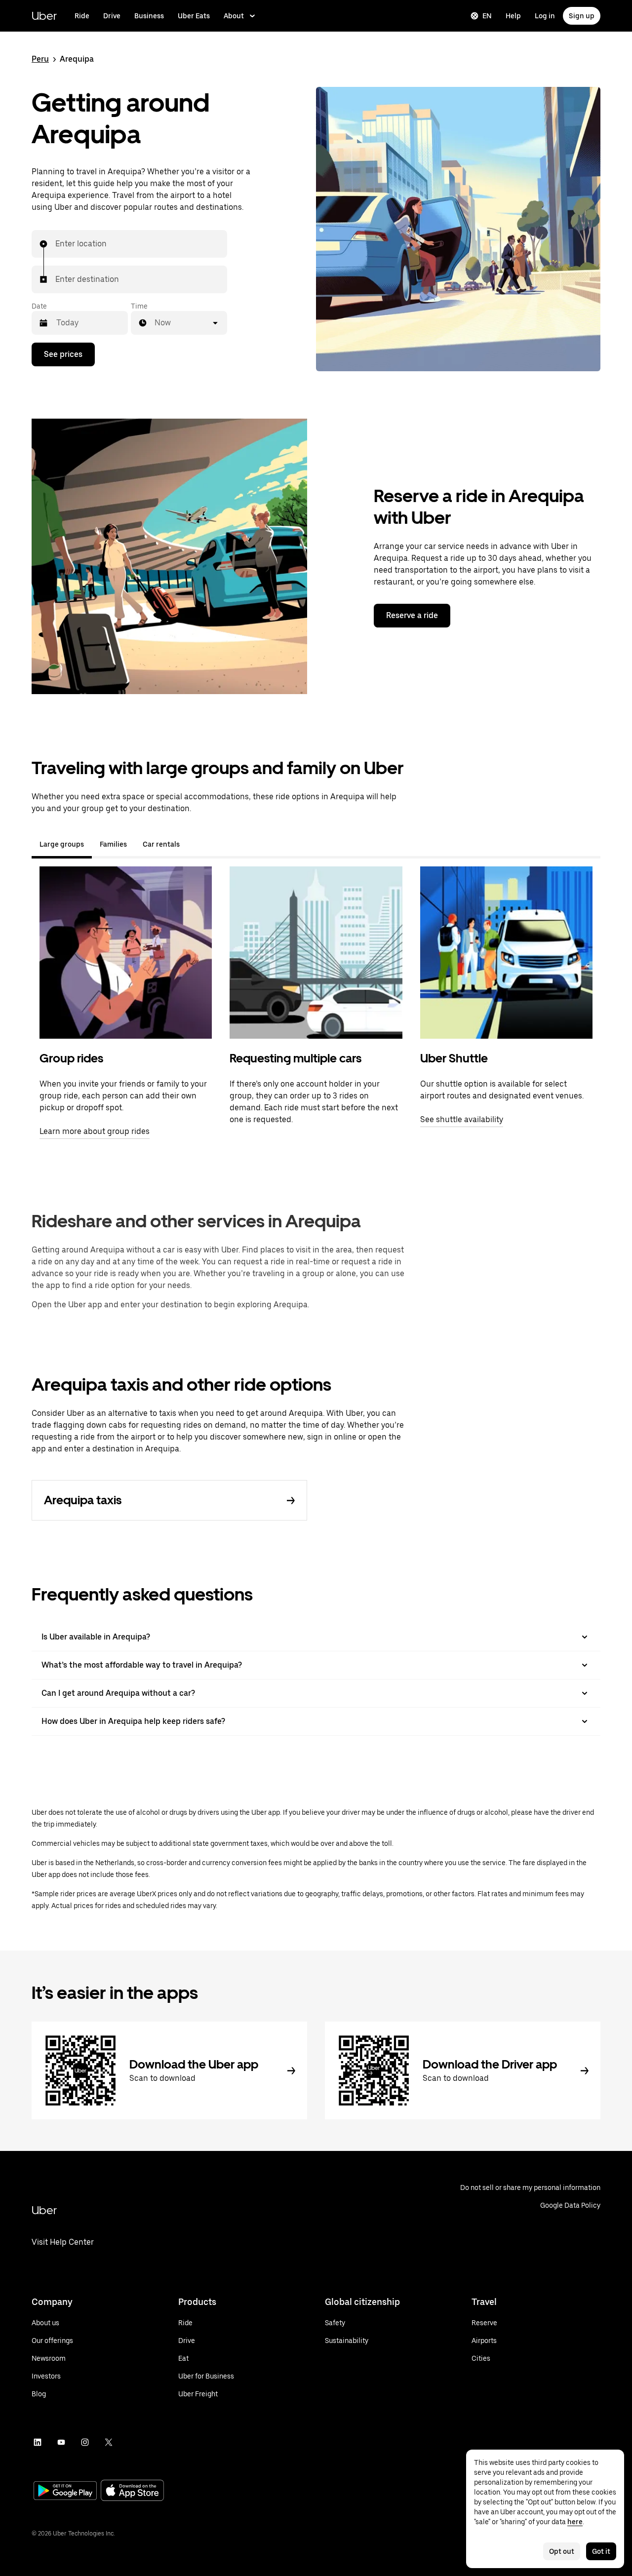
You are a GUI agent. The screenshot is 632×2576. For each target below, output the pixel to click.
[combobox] (56, 244)
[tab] (196, 844)
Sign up (582, 16)
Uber (44, 16)
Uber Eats (194, 16)
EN (487, 16)
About (234, 16)
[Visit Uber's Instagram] (85, 2442)
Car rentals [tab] (161, 844)
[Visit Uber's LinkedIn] (38, 2442)
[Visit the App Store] (132, 2491)
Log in (545, 16)
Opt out (562, 2551)
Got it (601, 2551)
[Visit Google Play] (65, 2492)
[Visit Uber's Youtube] (61, 2442)
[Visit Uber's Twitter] (109, 2442)
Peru (40, 59)
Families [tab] (113, 844)
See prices (63, 354)
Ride (82, 16)
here (575, 2522)
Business (149, 16)
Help (513, 16)
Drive (112, 16)
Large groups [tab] (62, 844)
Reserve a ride (412, 615)
